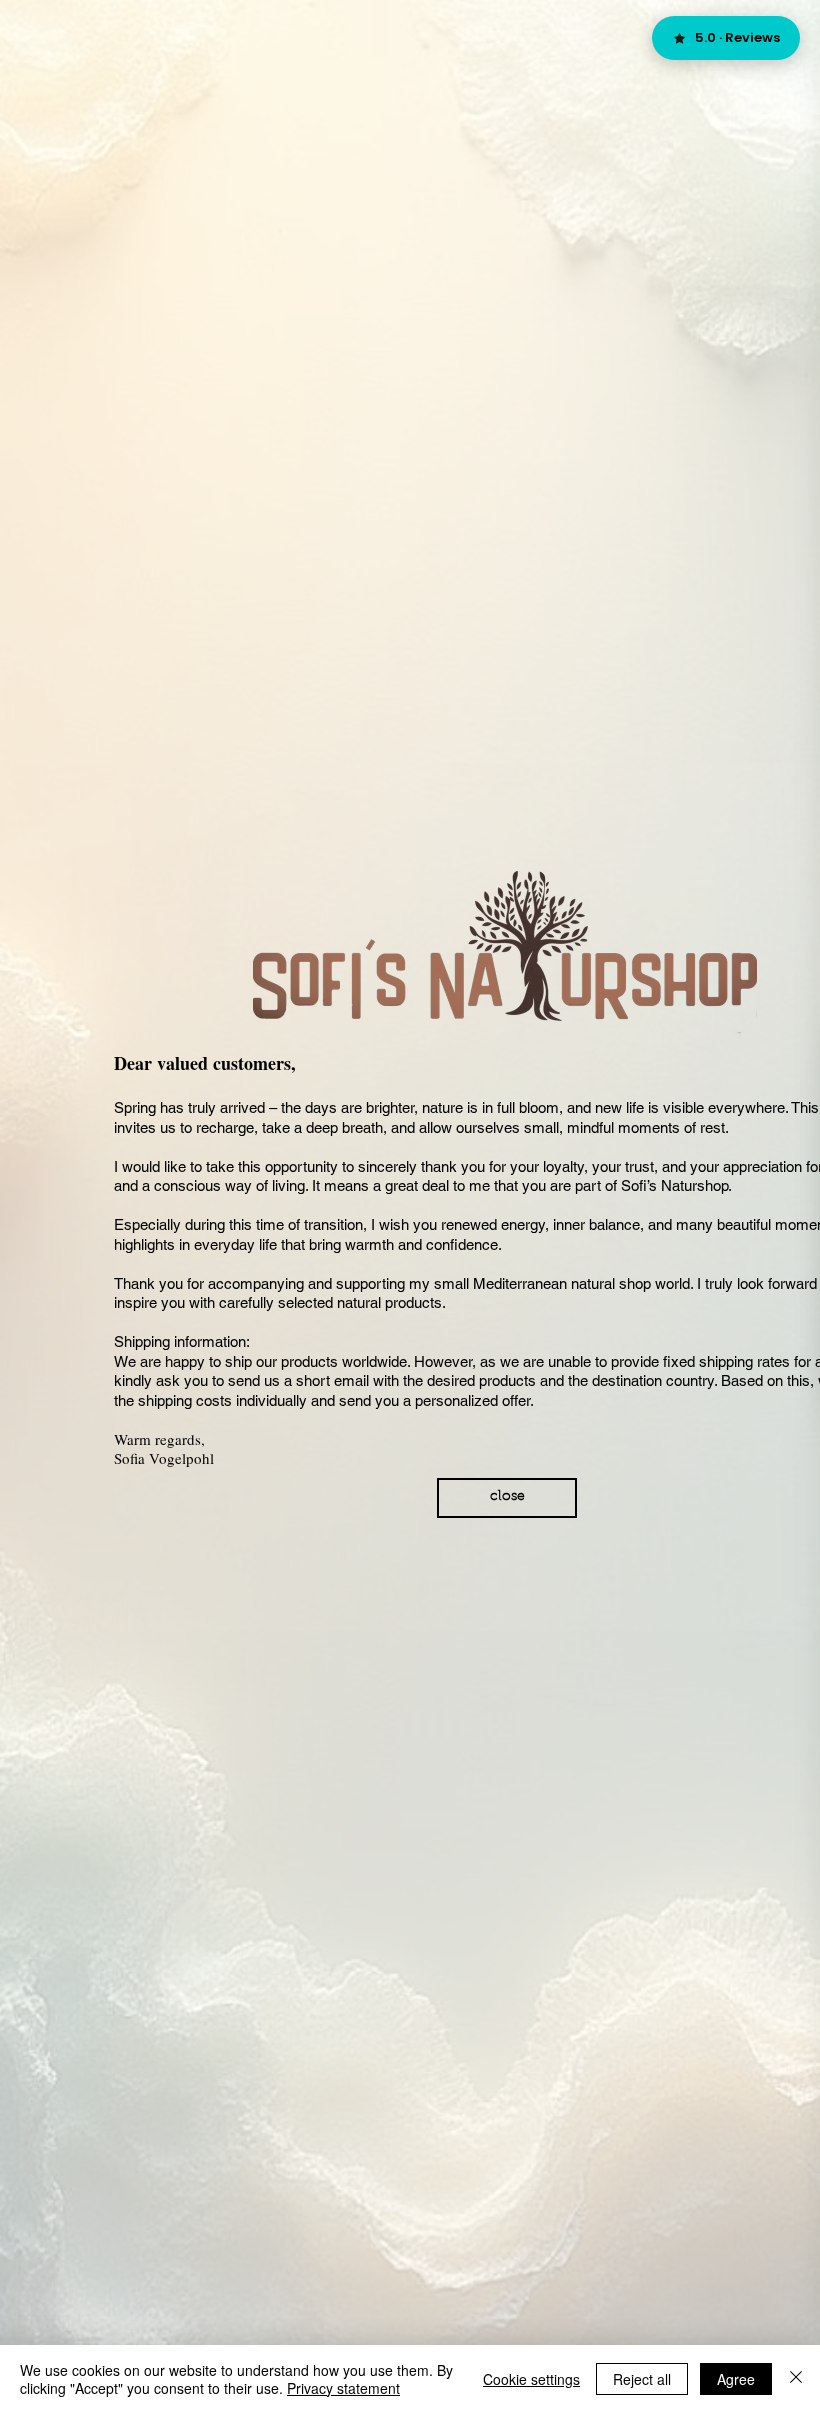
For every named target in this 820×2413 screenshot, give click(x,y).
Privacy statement (343, 2388)
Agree (736, 2379)
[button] (507, 1498)
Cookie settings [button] (531, 2379)
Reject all (642, 2379)
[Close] (796, 2379)
